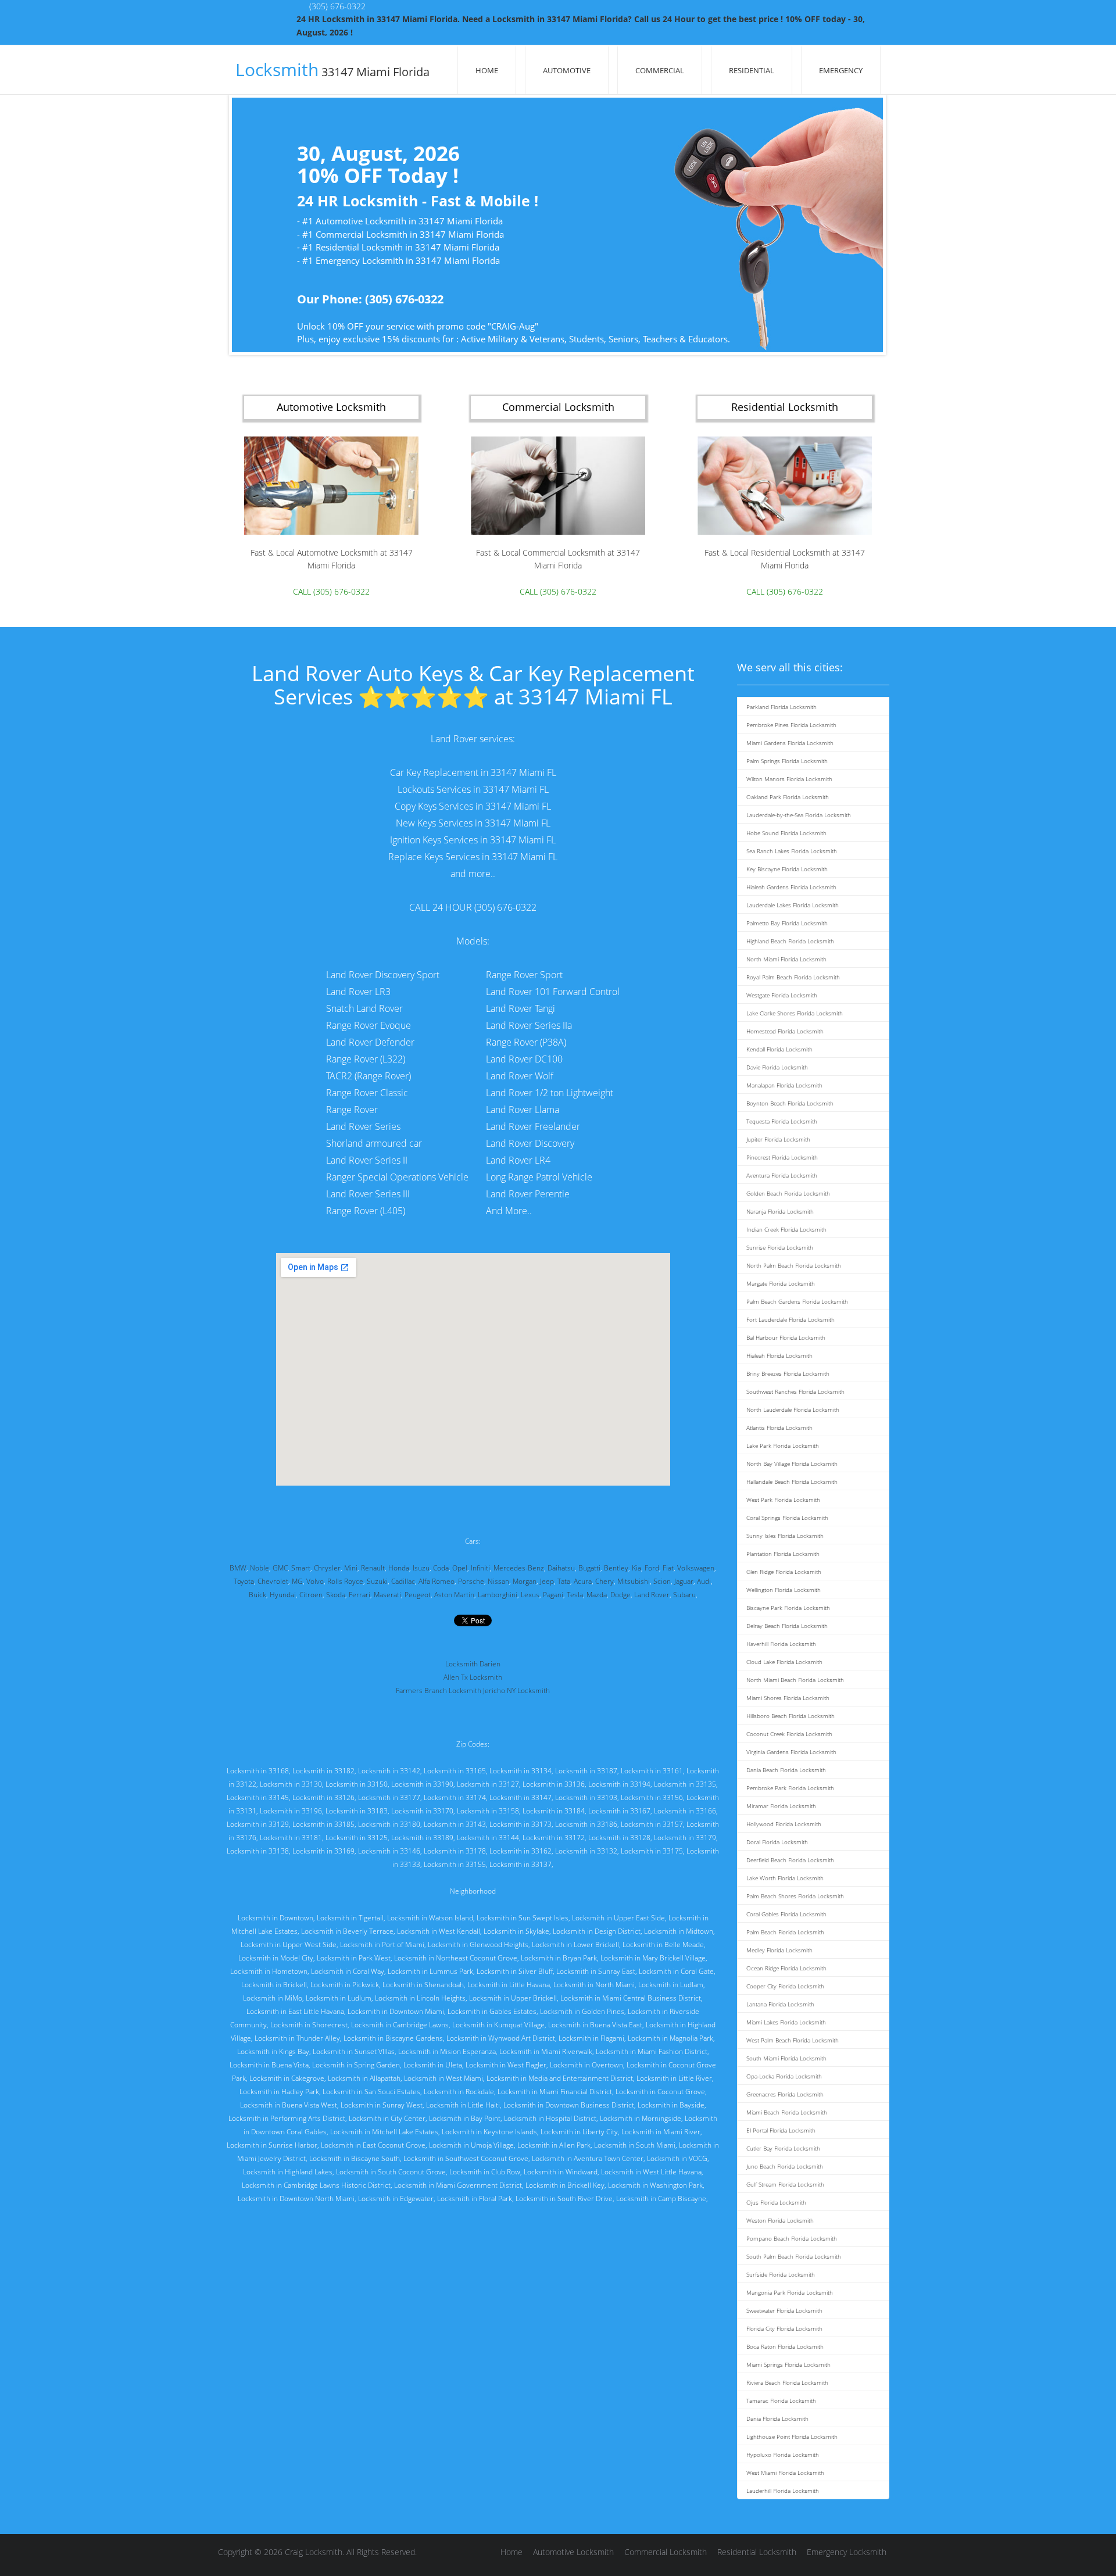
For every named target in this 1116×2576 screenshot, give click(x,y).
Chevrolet (273, 1581)
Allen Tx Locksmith (473, 1677)
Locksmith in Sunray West (382, 2105)
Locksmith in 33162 (521, 1851)
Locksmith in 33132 (586, 1851)
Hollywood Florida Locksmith (784, 1824)
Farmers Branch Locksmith (439, 1691)
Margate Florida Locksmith (781, 1283)
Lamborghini (498, 1595)
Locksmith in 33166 (685, 1811)
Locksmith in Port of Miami (382, 1944)
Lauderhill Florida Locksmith (783, 2491)
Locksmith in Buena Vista (269, 2065)
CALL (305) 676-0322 (331, 591)
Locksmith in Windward (561, 2172)
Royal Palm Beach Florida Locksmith (793, 977)
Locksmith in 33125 (357, 1838)
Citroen (311, 1595)
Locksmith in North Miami (594, 1985)
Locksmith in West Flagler (506, 2065)
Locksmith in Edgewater (396, 2198)
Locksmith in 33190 (422, 1784)
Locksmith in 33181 (291, 1838)
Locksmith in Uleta (433, 2065)
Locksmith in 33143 (455, 1824)
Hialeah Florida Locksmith (779, 1355)
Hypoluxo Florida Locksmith (783, 2455)
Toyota (244, 1581)
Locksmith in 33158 (488, 1811)
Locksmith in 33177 (389, 1797)
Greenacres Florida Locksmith (785, 2094)
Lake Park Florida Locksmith (783, 1446)
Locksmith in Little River (674, 2078)
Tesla (575, 1595)
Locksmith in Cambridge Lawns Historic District (316, 2185)
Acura (583, 1581)
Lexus (530, 1595)
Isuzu (421, 1568)
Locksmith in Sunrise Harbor (272, 2145)
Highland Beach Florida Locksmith (790, 941)
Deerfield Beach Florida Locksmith (790, 1860)
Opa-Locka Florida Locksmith (784, 2076)
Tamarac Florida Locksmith (781, 2400)
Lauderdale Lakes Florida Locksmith (793, 905)
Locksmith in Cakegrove (287, 2078)
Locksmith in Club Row (485, 2172)
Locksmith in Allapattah (364, 2078)
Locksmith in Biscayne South (355, 2158)
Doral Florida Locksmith (777, 1842)
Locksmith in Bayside (671, 2105)
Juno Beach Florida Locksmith (785, 2166)
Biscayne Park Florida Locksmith (788, 1608)
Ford (652, 1568)
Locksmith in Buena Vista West (289, 2105)
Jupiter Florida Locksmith (778, 1139)
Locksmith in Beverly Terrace (347, 1931)
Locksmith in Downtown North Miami (296, 2198)
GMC (280, 1568)
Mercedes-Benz (519, 1568)
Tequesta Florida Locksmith (782, 1121)
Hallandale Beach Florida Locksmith (792, 1482)
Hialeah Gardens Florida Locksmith (791, 887)
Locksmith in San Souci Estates (371, 2092)
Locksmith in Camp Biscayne (661, 2198)
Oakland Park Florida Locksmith (788, 797)
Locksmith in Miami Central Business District (631, 1998)
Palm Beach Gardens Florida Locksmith (797, 1301)
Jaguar (684, 1581)
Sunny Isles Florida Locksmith (785, 1536)
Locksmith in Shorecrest (309, 2025)
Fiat (668, 1568)
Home (487, 70)
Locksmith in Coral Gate (676, 1971)
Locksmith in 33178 (455, 1851)
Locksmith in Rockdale (459, 2092)
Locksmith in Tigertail (350, 1918)
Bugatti (589, 1568)
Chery (604, 1581)
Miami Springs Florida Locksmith (788, 2364)
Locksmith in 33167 (619, 1811)
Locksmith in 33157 (652, 1824)
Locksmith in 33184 (554, 1811)
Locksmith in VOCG (677, 2158)
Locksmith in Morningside (641, 2118)
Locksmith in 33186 (586, 1824)
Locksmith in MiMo (273, 1998)
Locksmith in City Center (387, 2118)
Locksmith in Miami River (661, 2132)
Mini (351, 1568)
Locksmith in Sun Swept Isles (523, 1918)
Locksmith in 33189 (422, 1838)
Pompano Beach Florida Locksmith (792, 2238)
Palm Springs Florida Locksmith (787, 761)
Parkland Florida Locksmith (781, 707)
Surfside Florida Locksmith (781, 2274)
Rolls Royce (345, 1581)
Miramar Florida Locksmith (781, 1806)
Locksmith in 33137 (521, 1864)
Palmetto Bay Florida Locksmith (787, 923)
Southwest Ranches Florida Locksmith (795, 1391)
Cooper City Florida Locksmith (785, 1986)
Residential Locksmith (757, 2552)
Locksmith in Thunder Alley (297, 2038)
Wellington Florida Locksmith (784, 1590)
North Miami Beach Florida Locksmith (795, 1680)
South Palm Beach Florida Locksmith (794, 2256)
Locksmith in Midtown (679, 1931)
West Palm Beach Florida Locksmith (793, 2040)
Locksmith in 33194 (619, 1784)
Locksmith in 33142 (389, 1771)
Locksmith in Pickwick (345, 1985)
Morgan (525, 1581)
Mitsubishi (634, 1581)
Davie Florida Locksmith (777, 1067)
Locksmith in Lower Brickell (575, 1944)
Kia (636, 1568)
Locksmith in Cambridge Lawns (400, 2025)
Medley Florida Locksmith (779, 1950)
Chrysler (327, 1568)
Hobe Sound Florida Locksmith (786, 833)
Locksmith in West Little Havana (651, 2172)
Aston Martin (454, 1595)
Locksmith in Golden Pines (582, 2011)
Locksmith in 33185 (323, 1824)
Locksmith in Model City (276, 1958)
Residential (752, 70)
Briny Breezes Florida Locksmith (788, 1373)
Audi (704, 1581)
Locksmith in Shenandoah (423, 1985)
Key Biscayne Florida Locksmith (787, 869)
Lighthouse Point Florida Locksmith (792, 2437)
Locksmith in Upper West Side (289, 1944)
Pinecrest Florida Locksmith (782, 1157)
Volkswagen (696, 1568)
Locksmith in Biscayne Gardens (393, 2038)
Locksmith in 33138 (258, 1851)
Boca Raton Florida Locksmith (785, 2346)
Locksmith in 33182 (323, 1771)
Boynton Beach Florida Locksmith (790, 1103)
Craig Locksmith (314, 2552)
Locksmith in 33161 (652, 1771)
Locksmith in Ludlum (339, 1998)
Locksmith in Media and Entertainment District (560, 2078)
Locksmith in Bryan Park (559, 1958)
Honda (399, 1568)
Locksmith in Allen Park (554, 2145)
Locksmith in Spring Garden (356, 2065)
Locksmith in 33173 (521, 1824)
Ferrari (360, 1595)
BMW (238, 1568)
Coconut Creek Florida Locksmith (789, 1734)
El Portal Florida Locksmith (781, 2130)
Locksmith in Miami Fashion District (652, 2051)
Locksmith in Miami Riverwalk (546, 2051)
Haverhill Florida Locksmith (781, 1644)
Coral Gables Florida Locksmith (786, 1914)
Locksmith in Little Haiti (463, 2105)
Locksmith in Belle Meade (663, 1944)
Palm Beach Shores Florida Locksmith (795, 1896)
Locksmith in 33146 (389, 1851)
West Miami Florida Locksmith (785, 2473)
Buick (257, 1595)
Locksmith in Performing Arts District (287, 2118)
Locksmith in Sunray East (596, 1971)
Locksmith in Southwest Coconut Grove (466, 2158)
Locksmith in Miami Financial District (555, 2092)
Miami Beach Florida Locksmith (787, 2112)
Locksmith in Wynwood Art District (501, 2038)
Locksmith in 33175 (652, 1851)
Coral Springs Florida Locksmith (787, 1518)
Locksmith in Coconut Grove (660, 2092)
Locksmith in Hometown (269, 1971)
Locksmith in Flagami (591, 2038)
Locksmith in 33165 (455, 1771)
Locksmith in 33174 (455, 1797)
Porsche (471, 1581)
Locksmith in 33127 (488, 1784)
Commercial (660, 70)
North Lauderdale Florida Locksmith (793, 1409)
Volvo (315, 1581)
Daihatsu (561, 1568)
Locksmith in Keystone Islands (489, 2132)
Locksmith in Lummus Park (430, 1971)
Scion (662, 1581)
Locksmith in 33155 (455, 1864)
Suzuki (377, 1581)
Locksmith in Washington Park (655, 2185)
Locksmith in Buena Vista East (595, 2025)
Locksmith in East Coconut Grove (373, 2145)
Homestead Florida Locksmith (785, 1031)
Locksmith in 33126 (323, 1797)
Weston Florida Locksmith (780, 2220)
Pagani (553, 1595)
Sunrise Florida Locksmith (780, 1247)
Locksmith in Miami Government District (458, 2185)
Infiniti (480, 1568)
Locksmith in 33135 (685, 1784)
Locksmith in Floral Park (475, 2198)
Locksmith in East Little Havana (295, 2011)
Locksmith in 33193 (586, 1797)
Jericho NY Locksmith (516, 1691)
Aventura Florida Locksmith (782, 1175)
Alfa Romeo (437, 1581)
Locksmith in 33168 (258, 1771)
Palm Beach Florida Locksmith (785, 1932)
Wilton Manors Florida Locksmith (789, 779)
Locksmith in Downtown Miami (396, 2011)
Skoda (336, 1595)
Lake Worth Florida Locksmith (785, 1878)
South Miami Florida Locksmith (786, 2058)
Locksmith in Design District (597, 1931)
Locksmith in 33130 (291, 1784)
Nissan (498, 1581)
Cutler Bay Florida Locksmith (783, 2148)
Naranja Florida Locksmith (780, 1211)
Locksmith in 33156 (652, 1797)
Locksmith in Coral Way (348, 1971)
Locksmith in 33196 (291, 1811)
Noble (260, 1568)
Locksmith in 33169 (323, 1851)
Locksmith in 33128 (619, 1838)
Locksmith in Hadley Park (279, 2092)
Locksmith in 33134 (521, 1771)
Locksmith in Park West (354, 1958)
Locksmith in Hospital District (550, 2118)
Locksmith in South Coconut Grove (391, 2172)
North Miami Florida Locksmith (786, 959)
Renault (373, 1568)
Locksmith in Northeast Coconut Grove (456, 1958)
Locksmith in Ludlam (671, 1985)
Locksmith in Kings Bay (273, 2051)
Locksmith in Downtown (276, 1918)
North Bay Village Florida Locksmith (792, 1464)
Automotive (567, 70)
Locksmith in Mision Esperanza (447, 2051)
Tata (564, 1581)
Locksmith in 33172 (554, 1838)
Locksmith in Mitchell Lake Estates (384, 2132)
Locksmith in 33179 (685, 1838)
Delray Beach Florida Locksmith (787, 1626)
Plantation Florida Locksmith (783, 1554)
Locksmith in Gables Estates (492, 2011)
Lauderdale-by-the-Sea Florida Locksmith (799, 815)
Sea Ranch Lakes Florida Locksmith (792, 851)
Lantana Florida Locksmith (780, 2004)
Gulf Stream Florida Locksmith (785, 2184)
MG (297, 1581)
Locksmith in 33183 (357, 1811)
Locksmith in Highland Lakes (288, 2172)
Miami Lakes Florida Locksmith (786, 2022)
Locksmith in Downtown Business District (569, 2105)
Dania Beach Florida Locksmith (786, 1770)
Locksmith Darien (473, 1664)
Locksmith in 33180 (389, 1824)
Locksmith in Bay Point (465, 2118)
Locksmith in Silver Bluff (515, 1971)
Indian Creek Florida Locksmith (786, 1229)
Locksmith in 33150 (357, 1784)
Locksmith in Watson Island (430, 1918)
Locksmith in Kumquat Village (498, 2025)
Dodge (620, 1595)
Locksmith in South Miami (635, 2145)
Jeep (547, 1581)
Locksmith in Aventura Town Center (588, 2158)
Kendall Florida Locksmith (779, 1049)
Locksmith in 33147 (521, 1797)
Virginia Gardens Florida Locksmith (791, 1752)
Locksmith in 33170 (422, 1811)
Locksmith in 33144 (488, 1838)
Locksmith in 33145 (258, 1797)
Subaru (684, 1595)
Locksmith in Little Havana (509, 1985)
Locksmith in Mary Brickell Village (653, 1958)
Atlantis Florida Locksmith (779, 1427)
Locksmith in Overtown (586, 2065)
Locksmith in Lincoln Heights (420, 1998)
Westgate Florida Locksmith (782, 995)
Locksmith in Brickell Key (565, 2185)
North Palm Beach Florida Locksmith (794, 1265)
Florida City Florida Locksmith (784, 2328)
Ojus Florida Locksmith (776, 2202)
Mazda (597, 1595)
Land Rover (652, 1595)
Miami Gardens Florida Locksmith (790, 743)
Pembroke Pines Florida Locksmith (791, 725)
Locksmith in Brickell (274, 1985)
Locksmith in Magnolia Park (670, 2038)
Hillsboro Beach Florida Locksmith (791, 1716)
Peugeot (418, 1595)
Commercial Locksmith (666, 2552)
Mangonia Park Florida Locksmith (790, 2292)
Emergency (841, 70)
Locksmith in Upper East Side (618, 1918)
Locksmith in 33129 (258, 1824)
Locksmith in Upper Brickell (513, 1998)
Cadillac (403, 1581)
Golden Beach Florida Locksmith (788, 1193)
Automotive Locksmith (573, 2552)
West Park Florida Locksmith (783, 1500)
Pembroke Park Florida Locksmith (790, 1788)
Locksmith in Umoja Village (471, 2145)
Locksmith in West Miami (443, 2078)
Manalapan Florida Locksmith (784, 1085)
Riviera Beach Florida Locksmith (787, 2382)
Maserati (387, 1595)
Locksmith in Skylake (516, 1931)
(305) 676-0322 (337, 6)
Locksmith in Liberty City (579, 2132)
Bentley (616, 1568)
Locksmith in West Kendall (439, 1931)
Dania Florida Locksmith (777, 2418)
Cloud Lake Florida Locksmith (784, 1662)
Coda (441, 1568)
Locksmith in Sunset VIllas (354, 2051)
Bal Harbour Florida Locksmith (786, 1337)
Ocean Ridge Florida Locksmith (786, 1968)
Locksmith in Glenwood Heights (478, 1944)
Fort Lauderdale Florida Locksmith (791, 1319)
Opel (460, 1568)
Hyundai (283, 1595)
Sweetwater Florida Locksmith (784, 2310)
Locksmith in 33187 (586, 1771)
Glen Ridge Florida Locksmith (784, 1572)
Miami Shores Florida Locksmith (788, 1698)
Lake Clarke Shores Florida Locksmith (795, 1013)
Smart (301, 1568)
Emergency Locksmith (847, 2552)
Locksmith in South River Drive (564, 2198)
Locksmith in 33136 (554, 1784)
